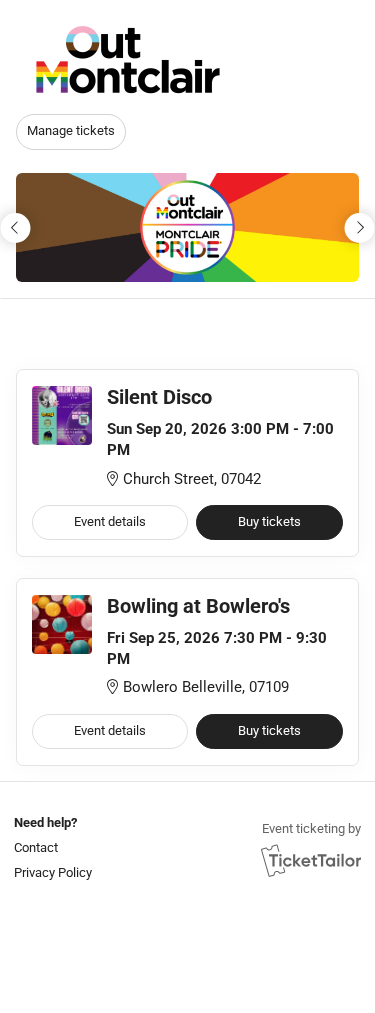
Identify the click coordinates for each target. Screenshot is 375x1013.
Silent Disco (159, 397)
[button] (51, 847)
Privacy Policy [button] (53, 872)
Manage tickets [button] (71, 130)
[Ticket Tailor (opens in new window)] (311, 860)
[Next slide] (359, 228)
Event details (110, 521)
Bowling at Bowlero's (198, 606)
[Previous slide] (16, 228)
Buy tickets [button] (269, 521)
